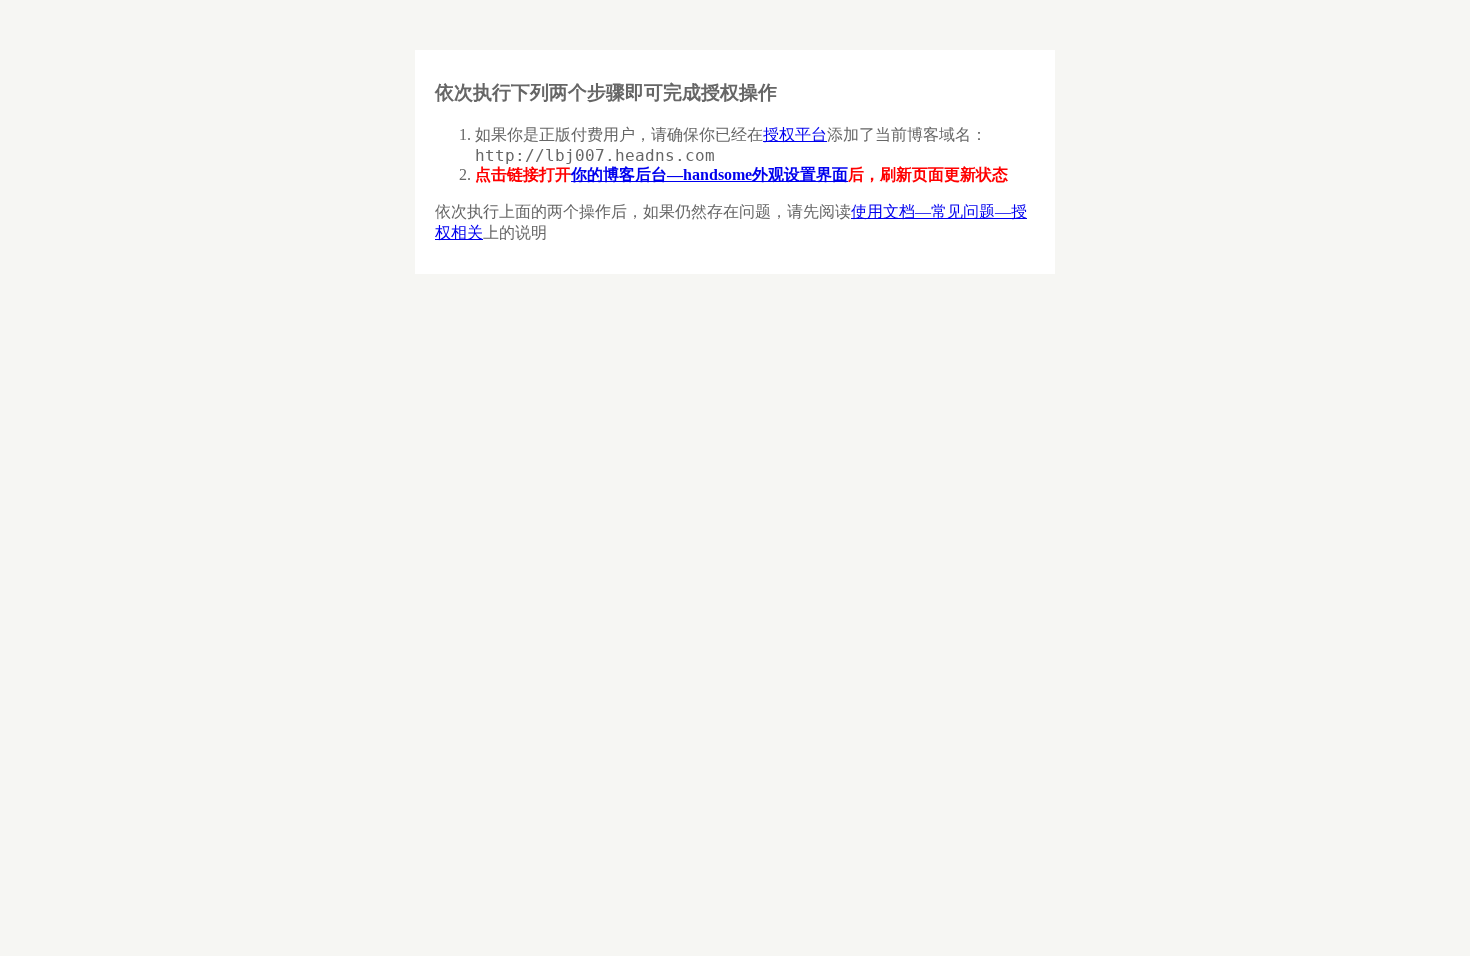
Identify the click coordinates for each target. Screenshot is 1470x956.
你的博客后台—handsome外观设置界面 (709, 174)
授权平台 (795, 134)
